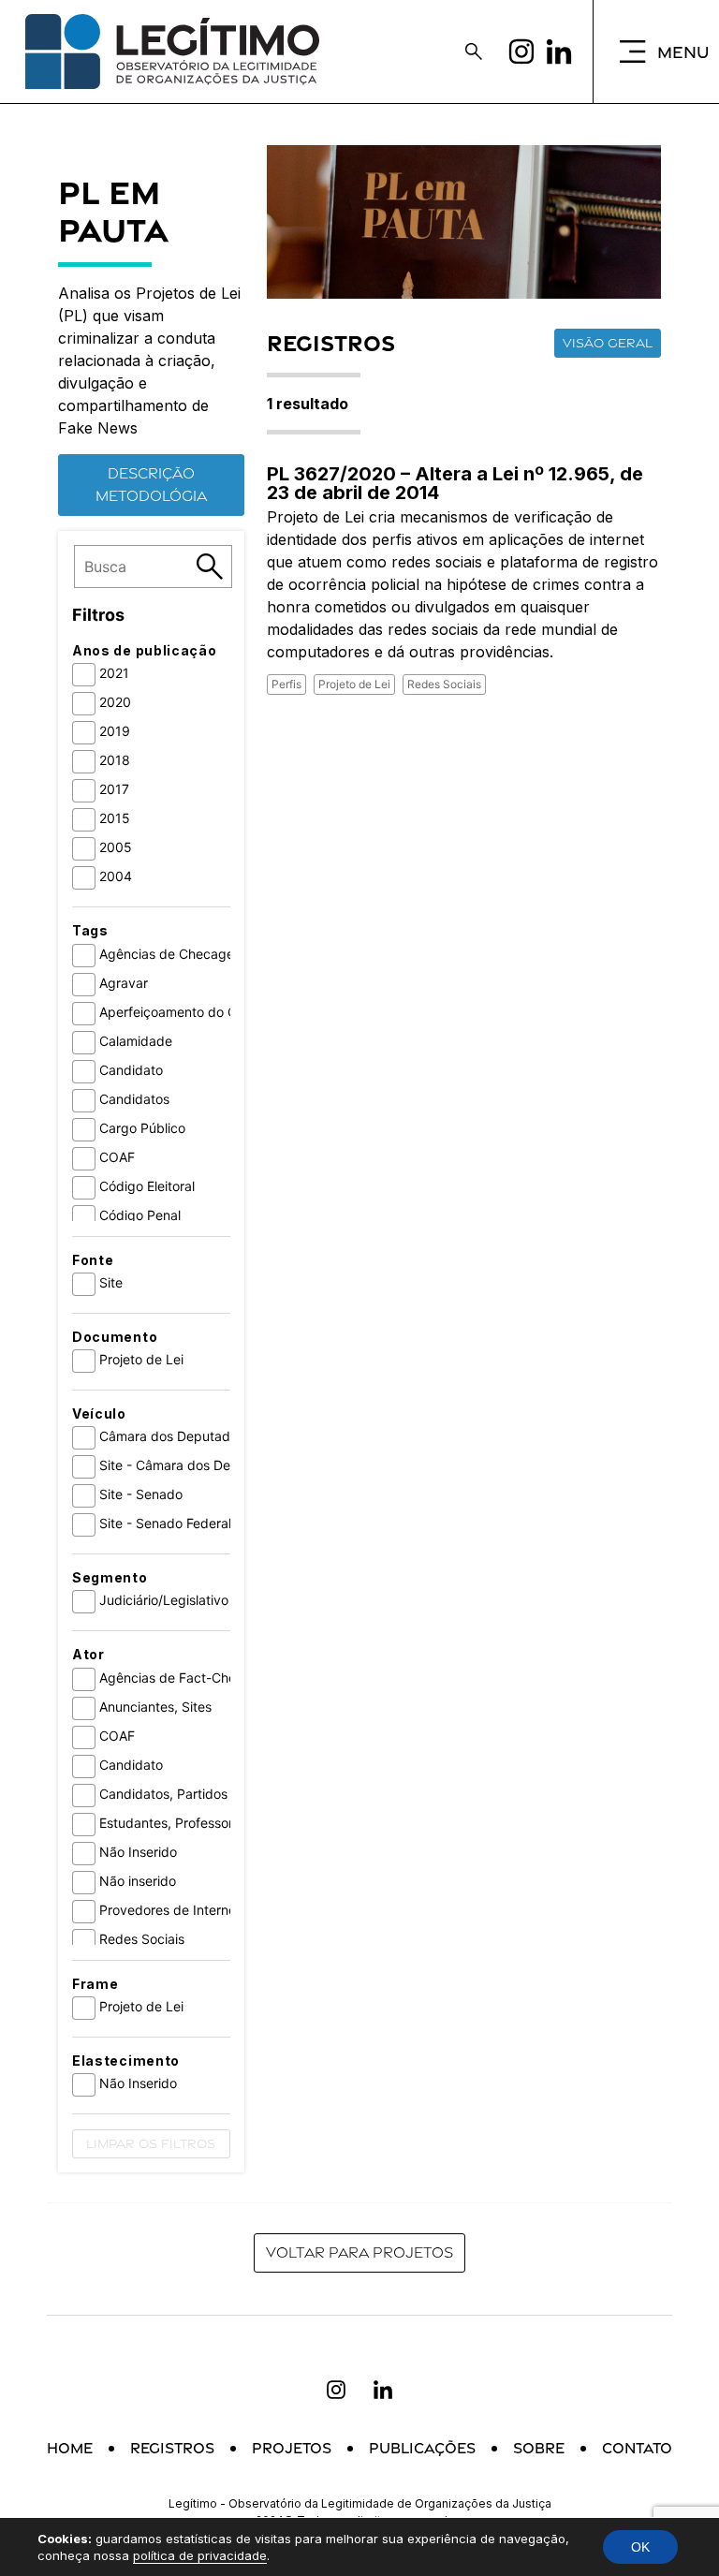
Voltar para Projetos (359, 2252)
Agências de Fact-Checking (184, 1678)
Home (70, 2448)
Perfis (286, 684)
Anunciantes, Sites (155, 1707)
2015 (115, 818)
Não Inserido (138, 1852)
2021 (114, 673)
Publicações (422, 2448)
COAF (117, 1157)
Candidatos (134, 1099)
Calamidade (136, 1041)
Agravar (124, 983)
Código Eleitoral (147, 1186)
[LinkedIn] (559, 52)
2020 (115, 702)
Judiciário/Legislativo (164, 1600)
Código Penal (140, 1215)
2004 (116, 876)
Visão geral (608, 343)
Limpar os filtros (151, 2143)
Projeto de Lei (141, 1359)
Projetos (292, 2448)
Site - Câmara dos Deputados (190, 1465)
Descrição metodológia (151, 485)
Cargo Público (142, 1128)
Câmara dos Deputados (172, 1436)
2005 (116, 847)
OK (640, 2547)
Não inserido (138, 1881)
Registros (172, 2448)
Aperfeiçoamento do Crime (181, 1012)
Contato (637, 2448)
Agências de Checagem (172, 954)
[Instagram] (521, 52)
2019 (115, 731)
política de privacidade (200, 2555)
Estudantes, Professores (173, 1823)
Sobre (539, 2448)
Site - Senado (141, 1494)
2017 (114, 789)
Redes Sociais (142, 1939)
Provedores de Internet (170, 1910)
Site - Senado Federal (165, 1523)
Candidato (131, 1070)
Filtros (98, 615)
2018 (115, 760)
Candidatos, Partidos (163, 1794)
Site (111, 1282)
